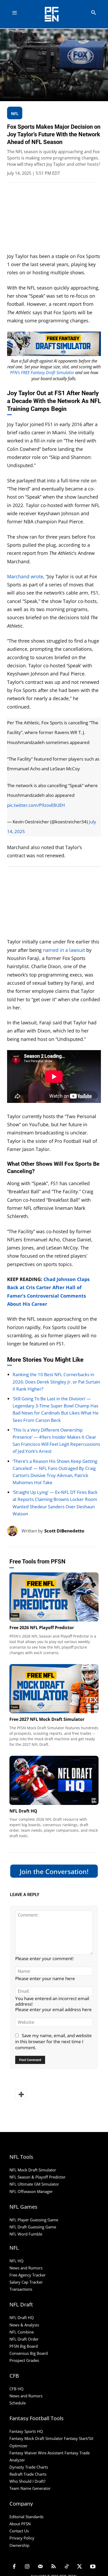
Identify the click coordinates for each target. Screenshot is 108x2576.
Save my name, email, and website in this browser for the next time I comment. (53, 2041)
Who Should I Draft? (27, 2481)
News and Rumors (26, 2268)
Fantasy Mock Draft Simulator (36, 2438)
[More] (21, 2094)
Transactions (21, 2289)
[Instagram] (27, 2567)
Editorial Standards (26, 2517)
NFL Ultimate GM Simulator (34, 2184)
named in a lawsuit (64, 950)
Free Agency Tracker (28, 2275)
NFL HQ (17, 2261)
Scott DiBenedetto (64, 1531)
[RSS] (53, 2567)
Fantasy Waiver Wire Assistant (36, 2453)
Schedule (18, 2403)
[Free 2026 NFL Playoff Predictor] (54, 1597)
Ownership (19, 2545)
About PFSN (20, 2524)
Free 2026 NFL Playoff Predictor (42, 1628)
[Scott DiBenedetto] (14, 1531)
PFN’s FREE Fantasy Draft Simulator (42, 373)
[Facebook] (14, 2567)
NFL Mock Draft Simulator (33, 2170)
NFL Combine (22, 2332)
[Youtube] (93, 2567)
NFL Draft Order (24, 2339)
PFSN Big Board (24, 2346)
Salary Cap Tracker (26, 2282)
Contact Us (19, 2531)
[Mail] (40, 2567)
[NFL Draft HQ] (54, 1780)
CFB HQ (17, 2389)
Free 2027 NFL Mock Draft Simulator (47, 1719)
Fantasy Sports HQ (26, 2431)
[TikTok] (67, 2567)
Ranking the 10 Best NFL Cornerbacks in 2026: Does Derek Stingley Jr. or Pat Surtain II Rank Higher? (56, 1382)
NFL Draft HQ (23, 1811)
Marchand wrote (25, 576)
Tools (14, 1615)
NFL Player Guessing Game (34, 2220)
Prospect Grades (24, 2360)
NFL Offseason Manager (31, 2191)
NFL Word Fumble (26, 2234)
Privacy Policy (22, 2538)
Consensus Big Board (29, 2353)
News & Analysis (24, 2325)
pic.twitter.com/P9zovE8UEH (36, 805)
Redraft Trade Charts (28, 2474)
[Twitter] (80, 2567)
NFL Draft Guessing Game (33, 2227)
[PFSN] (55, 14)
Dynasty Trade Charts (29, 2467)
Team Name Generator (30, 2488)
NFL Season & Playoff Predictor (37, 2177)
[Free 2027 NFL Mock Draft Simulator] (54, 1689)
